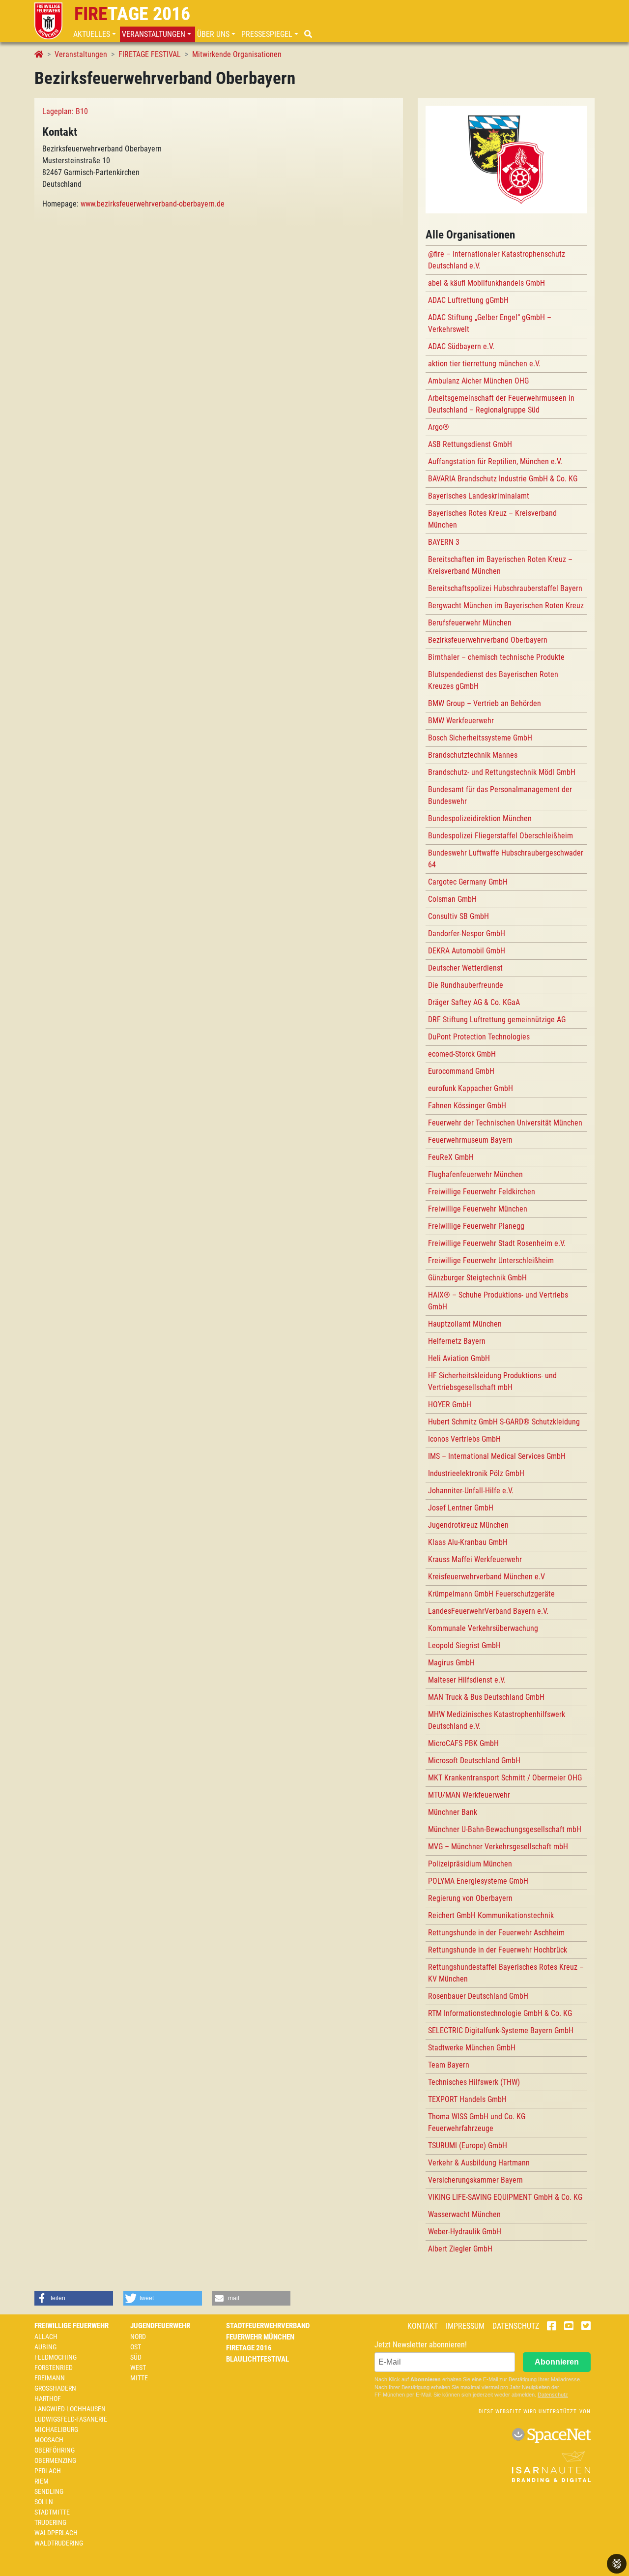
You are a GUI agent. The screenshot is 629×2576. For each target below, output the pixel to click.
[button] (96, 34)
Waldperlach (56, 2533)
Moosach (49, 2440)
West (138, 2368)
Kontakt (423, 2326)
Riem (42, 2481)
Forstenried (54, 2368)
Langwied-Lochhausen (70, 2409)
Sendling (49, 2491)
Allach (46, 2337)
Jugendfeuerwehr (160, 2326)
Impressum (465, 2326)
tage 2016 (132, 14)
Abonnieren (557, 2362)
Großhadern (55, 2388)
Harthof (48, 2398)
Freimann (50, 2378)
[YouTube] (569, 2327)
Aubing (45, 2347)
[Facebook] (552, 2327)
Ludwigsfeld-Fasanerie (71, 2419)
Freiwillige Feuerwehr (71, 2326)
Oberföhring (55, 2450)
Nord (138, 2337)
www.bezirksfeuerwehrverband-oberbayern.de (153, 204)
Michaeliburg (56, 2429)
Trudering (50, 2522)
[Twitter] (586, 2327)
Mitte (139, 2378)
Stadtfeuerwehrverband (268, 2326)
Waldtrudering (59, 2543)
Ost (136, 2347)
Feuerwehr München (260, 2337)
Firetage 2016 (249, 2348)
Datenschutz (516, 2326)
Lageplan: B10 (65, 111)
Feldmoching (56, 2357)
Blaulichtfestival (257, 2359)
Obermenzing (55, 2460)
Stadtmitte (52, 2512)
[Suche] (309, 34)
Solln (44, 2502)
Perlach (48, 2471)
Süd (136, 2357)
